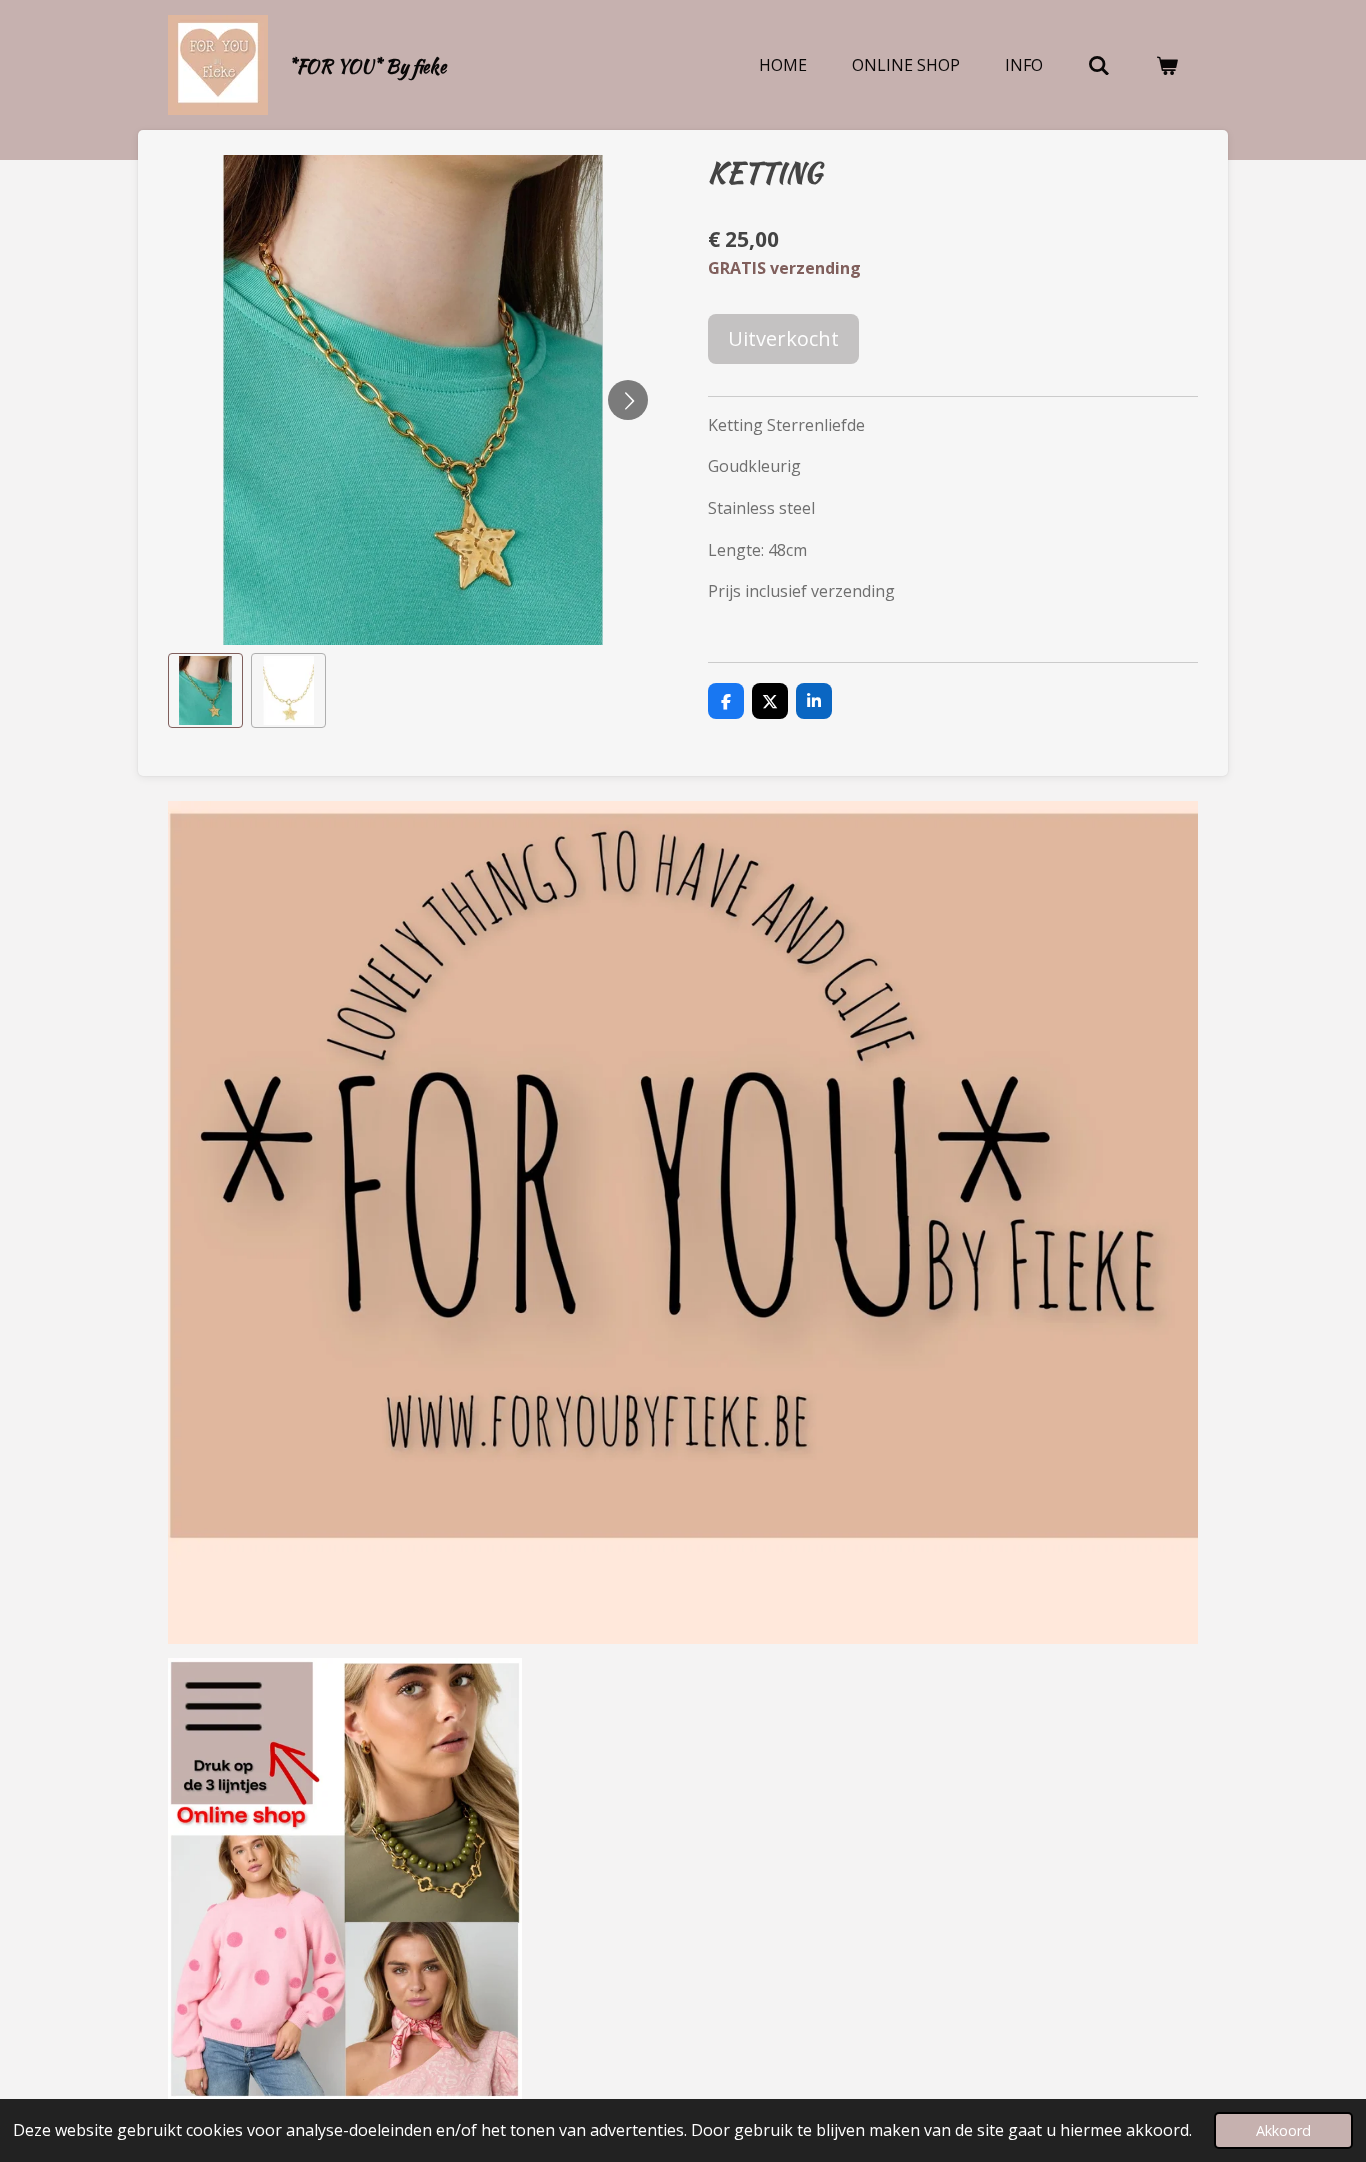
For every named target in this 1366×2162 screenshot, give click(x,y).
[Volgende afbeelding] (628, 400)
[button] (205, 690)
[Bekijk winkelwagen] (1167, 65)
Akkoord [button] (1283, 2130)
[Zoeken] (1099, 65)
